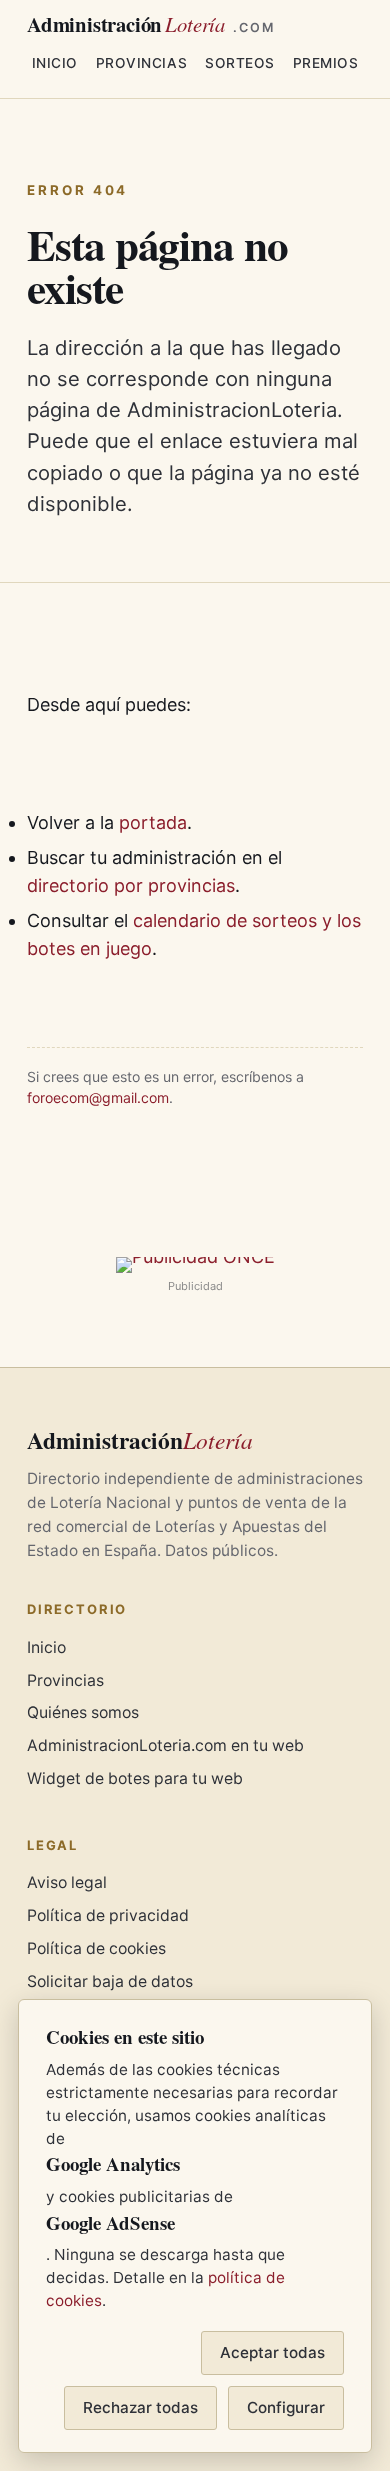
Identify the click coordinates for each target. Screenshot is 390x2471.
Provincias (141, 63)
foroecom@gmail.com (98, 1097)
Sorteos (240, 63)
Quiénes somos (83, 1712)
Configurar (286, 2407)
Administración (151, 24)
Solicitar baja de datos (110, 1981)
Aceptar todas (272, 2352)
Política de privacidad (108, 1915)
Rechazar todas (140, 2407)
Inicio (55, 63)
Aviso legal (67, 1882)
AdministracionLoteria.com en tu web (165, 1745)
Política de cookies (96, 1948)
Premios (326, 63)
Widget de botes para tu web (135, 1778)
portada (153, 822)
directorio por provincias (131, 885)
